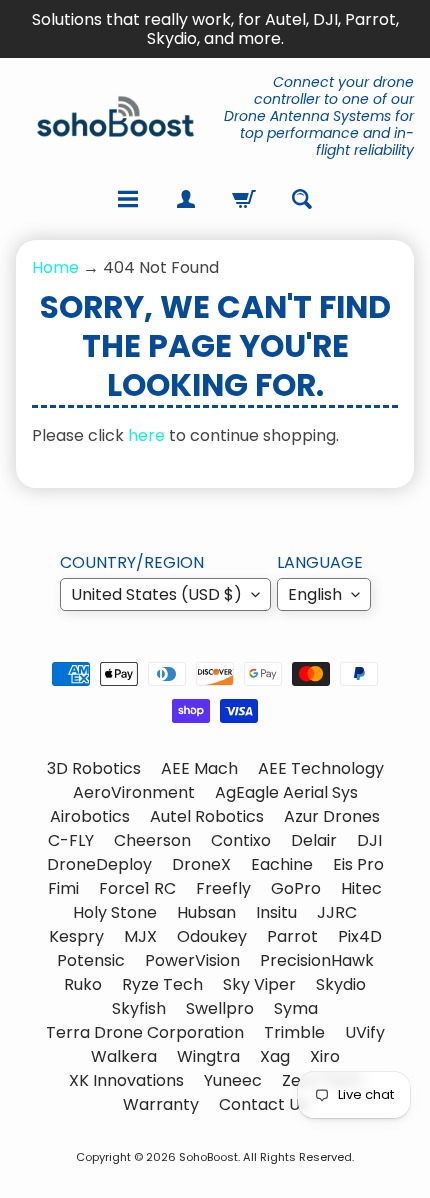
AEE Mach (199, 768)
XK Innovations (126, 1080)
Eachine (282, 864)
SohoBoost (208, 1157)
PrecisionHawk (317, 960)
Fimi (63, 888)
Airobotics (90, 816)
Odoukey (212, 936)
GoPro (296, 888)
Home (55, 267)
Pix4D (360, 936)
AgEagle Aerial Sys (286, 792)
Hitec (361, 888)
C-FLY (71, 840)
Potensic (91, 960)
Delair (314, 840)
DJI (369, 840)
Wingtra (208, 1056)
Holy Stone (115, 912)
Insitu (276, 912)
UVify (365, 1032)
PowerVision (192, 960)
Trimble (294, 1032)
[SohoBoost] (115, 116)
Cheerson (152, 840)
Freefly (223, 888)
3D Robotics (94, 768)
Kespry (76, 936)
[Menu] (128, 199)
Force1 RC (137, 888)
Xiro (325, 1056)
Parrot (292, 936)
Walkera (124, 1056)
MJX (140, 936)
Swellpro (220, 1008)
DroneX (201, 864)
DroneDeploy (99, 864)
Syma (296, 1008)
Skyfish (139, 1008)
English (315, 594)
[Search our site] (302, 199)
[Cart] (244, 199)
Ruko (83, 984)
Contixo (241, 840)
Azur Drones (332, 816)
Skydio (341, 984)
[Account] (186, 199)
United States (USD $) (156, 594)
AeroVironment (134, 792)
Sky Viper (259, 984)
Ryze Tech (162, 984)
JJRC (337, 912)
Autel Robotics (207, 816)
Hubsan (206, 912)
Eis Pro (358, 864)
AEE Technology (321, 768)
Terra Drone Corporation (145, 1032)
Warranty (161, 1104)
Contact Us (263, 1104)
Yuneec (233, 1080)
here (146, 435)
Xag (275, 1056)
